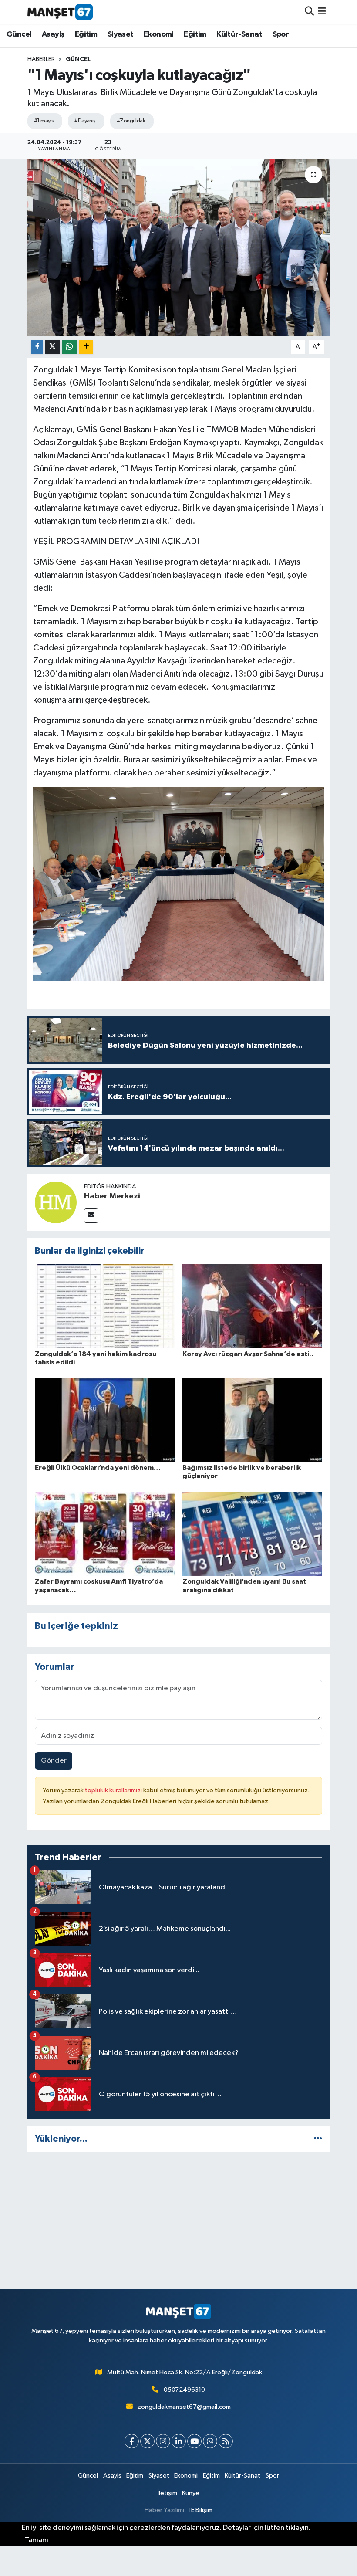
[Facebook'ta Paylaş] (37, 347)
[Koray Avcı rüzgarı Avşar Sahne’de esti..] (253, 1306)
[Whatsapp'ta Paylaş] (69, 347)
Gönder (54, 1761)
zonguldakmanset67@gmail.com (184, 2407)
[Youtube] (194, 2441)
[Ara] (309, 12)
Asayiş (53, 34)
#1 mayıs (44, 121)
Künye (191, 2493)
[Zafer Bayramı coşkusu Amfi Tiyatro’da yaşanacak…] (105, 1534)
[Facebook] (132, 2441)
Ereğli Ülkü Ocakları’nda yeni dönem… (98, 1468)
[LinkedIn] (179, 2441)
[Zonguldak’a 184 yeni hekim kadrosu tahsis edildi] (105, 1306)
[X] (147, 2441)
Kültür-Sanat (239, 34)
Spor (281, 34)
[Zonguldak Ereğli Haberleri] (60, 12)
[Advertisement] (179, 2221)
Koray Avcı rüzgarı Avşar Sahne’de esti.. (248, 1354)
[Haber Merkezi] (56, 1202)
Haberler (41, 59)
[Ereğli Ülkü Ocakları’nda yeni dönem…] (105, 1420)
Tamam (37, 2540)
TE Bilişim (200, 2510)
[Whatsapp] (210, 2441)
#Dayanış (85, 121)
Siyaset (121, 34)
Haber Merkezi (112, 1196)
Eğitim (86, 34)
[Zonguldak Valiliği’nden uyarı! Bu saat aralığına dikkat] (253, 1534)
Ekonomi (159, 34)
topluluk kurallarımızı (114, 1790)
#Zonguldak (131, 121)
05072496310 (184, 2390)
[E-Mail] (91, 1216)
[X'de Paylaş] (53, 347)
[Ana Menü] (322, 12)
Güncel (19, 34)
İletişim (167, 2493)
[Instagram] (163, 2441)
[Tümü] (318, 2139)
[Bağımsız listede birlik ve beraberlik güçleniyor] (253, 1420)
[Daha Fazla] (86, 347)
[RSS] (226, 2441)
